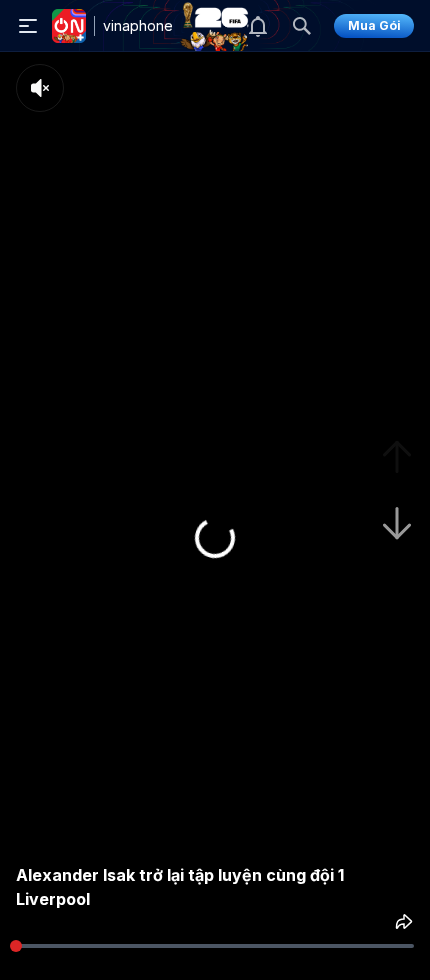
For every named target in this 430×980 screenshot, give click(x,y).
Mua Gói (374, 25)
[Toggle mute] (40, 88)
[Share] (404, 921)
